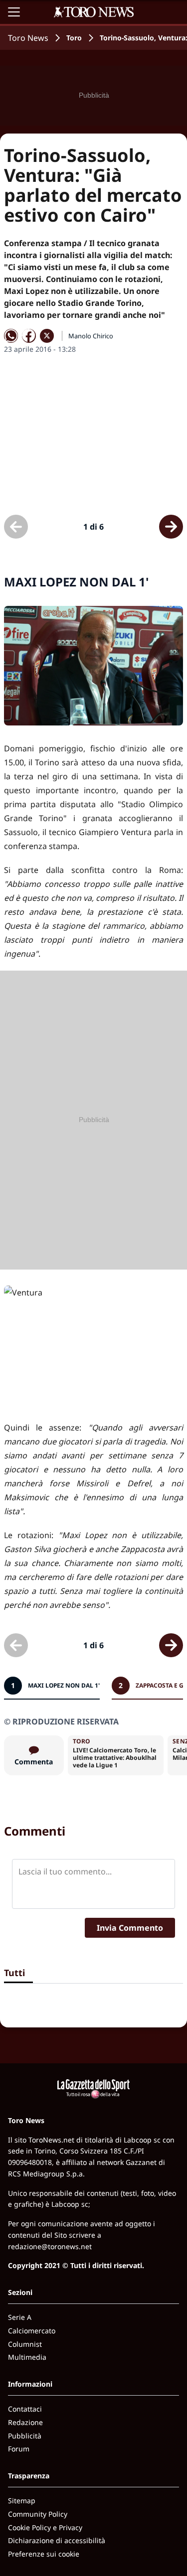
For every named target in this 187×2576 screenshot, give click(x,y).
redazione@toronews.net (50, 2246)
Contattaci (25, 2409)
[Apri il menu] (14, 12)
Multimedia (27, 2357)
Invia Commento (130, 1928)
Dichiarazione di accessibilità (57, 2540)
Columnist (25, 2344)
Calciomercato (32, 2331)
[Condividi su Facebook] (29, 336)
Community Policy (38, 2514)
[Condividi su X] (47, 336)
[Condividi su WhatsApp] (11, 336)
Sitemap (22, 2501)
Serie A (20, 2317)
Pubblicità (25, 2436)
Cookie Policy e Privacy (45, 2527)
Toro (74, 38)
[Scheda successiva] (171, 527)
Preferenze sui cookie (44, 2554)
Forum (19, 2449)
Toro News (28, 38)
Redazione (25, 2422)
